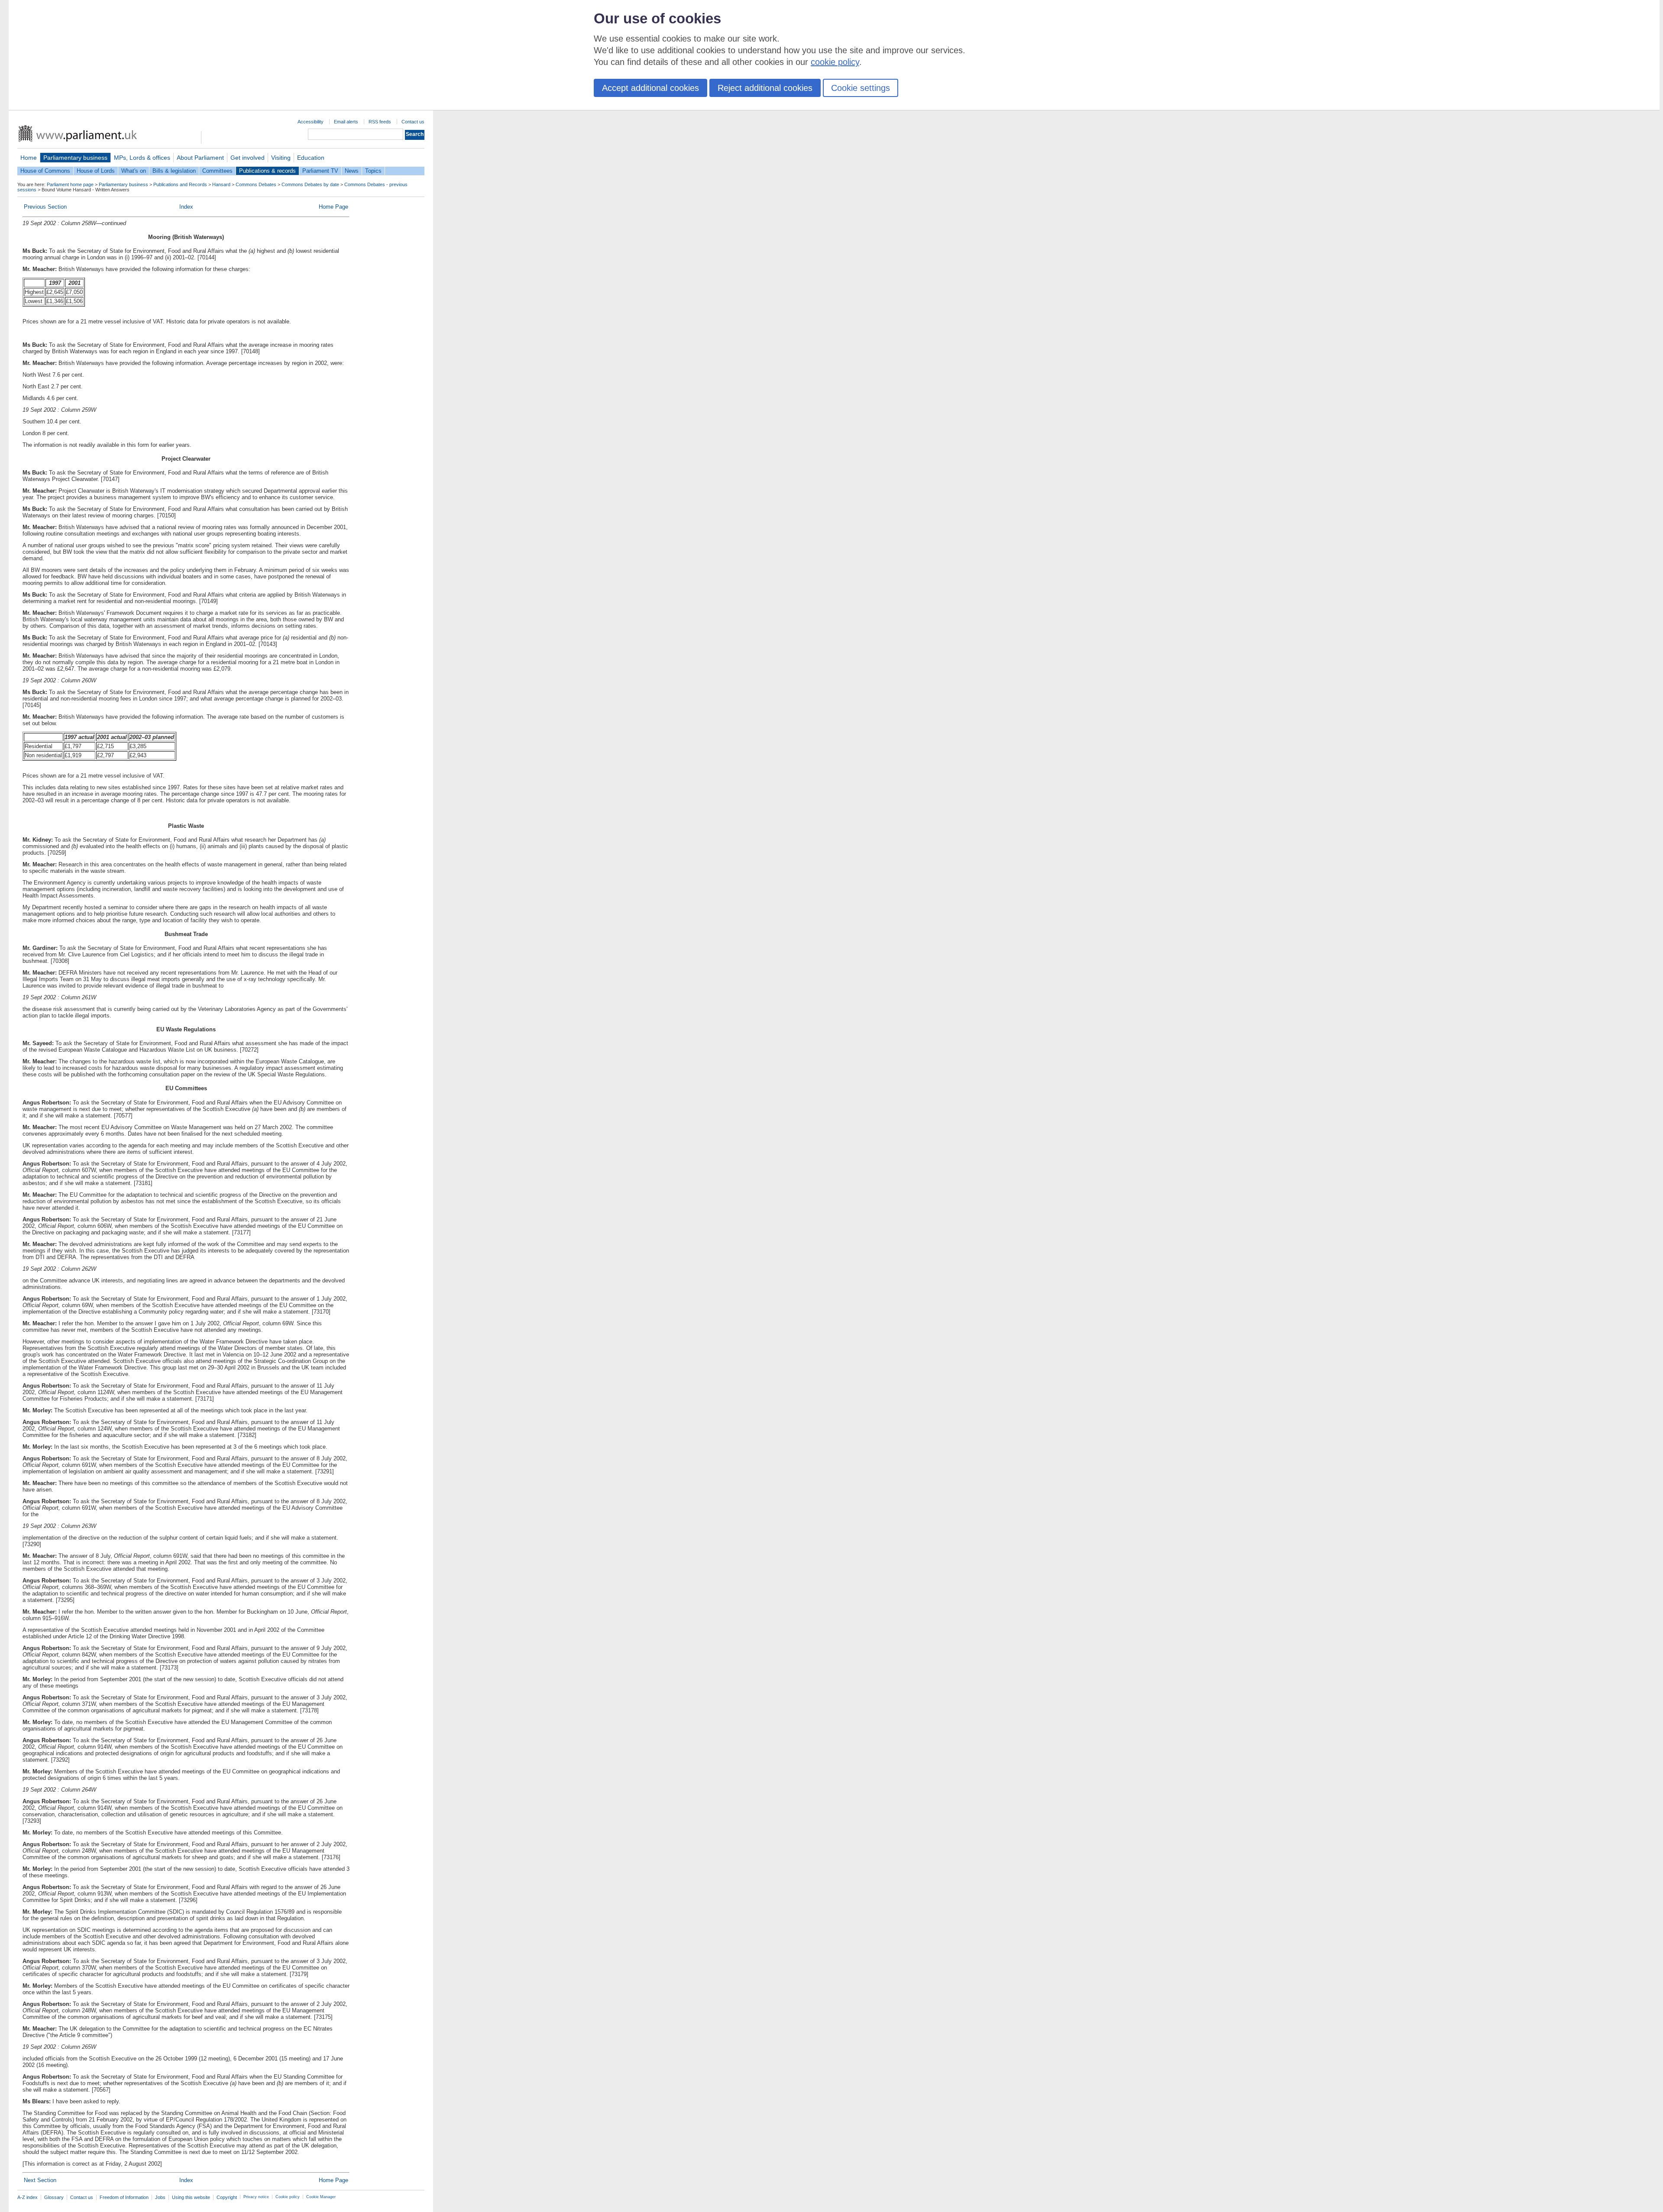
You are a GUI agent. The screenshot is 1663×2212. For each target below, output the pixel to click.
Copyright (227, 2197)
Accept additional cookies (650, 88)
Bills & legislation (174, 171)
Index (186, 207)
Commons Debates (256, 184)
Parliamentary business (75, 158)
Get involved (248, 158)
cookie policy (835, 62)
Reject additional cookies (765, 88)
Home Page (333, 207)
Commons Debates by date (310, 184)
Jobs (160, 2197)
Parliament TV (320, 171)
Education (311, 158)
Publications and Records (180, 184)
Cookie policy (288, 2197)
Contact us (413, 122)
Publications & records (267, 171)
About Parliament (200, 158)
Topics (373, 171)
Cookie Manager (321, 2197)
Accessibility (311, 122)
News (352, 171)
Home (29, 158)
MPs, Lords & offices (142, 158)
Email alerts (346, 122)
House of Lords (96, 171)
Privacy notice (256, 2197)
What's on (134, 171)
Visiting (281, 158)
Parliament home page (70, 184)
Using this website (191, 2197)
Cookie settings (861, 88)
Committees (217, 171)
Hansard (221, 184)
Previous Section (45, 207)
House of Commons (45, 171)
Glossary (54, 2197)
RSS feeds (380, 122)
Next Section (40, 2180)
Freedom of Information (124, 2197)
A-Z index (28, 2197)
